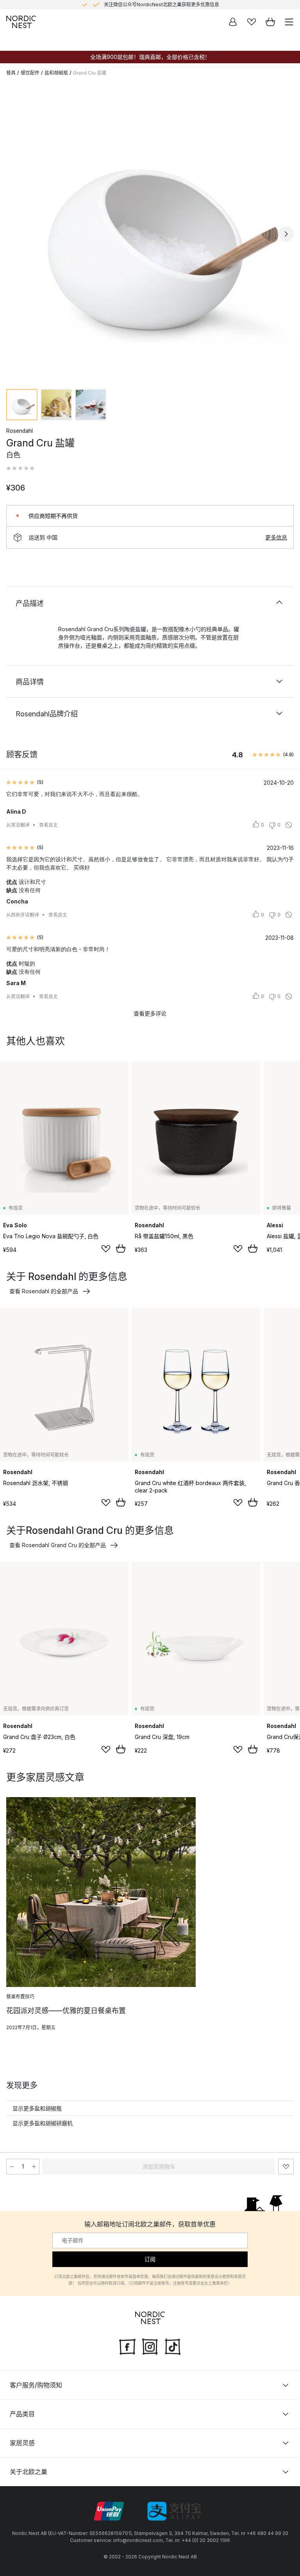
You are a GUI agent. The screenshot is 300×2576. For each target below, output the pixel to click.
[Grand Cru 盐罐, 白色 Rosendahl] (150, 233)
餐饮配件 (30, 73)
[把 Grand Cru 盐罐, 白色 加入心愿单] (286, 2167)
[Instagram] (150, 2346)
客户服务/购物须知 (36, 2385)
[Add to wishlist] (106, 1249)
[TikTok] (173, 2346)
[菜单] (289, 22)
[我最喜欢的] (252, 22)
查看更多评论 (150, 1013)
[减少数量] (12, 2167)
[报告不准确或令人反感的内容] (289, 825)
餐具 (11, 73)
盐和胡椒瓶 (56, 73)
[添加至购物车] (121, 1248)
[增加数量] (34, 2167)
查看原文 (48, 825)
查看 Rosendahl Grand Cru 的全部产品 (58, 1545)
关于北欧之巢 (29, 2472)
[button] (20, 468)
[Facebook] (127, 2346)
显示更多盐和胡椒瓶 (37, 2108)
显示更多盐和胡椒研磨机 (43, 2123)
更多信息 (276, 537)
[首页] (21, 22)
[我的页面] (233, 22)
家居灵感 (22, 2443)
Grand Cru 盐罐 (90, 73)
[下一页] (286, 234)
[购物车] (270, 22)
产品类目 (22, 2414)
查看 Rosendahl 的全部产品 (44, 1291)
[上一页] (14, 234)
